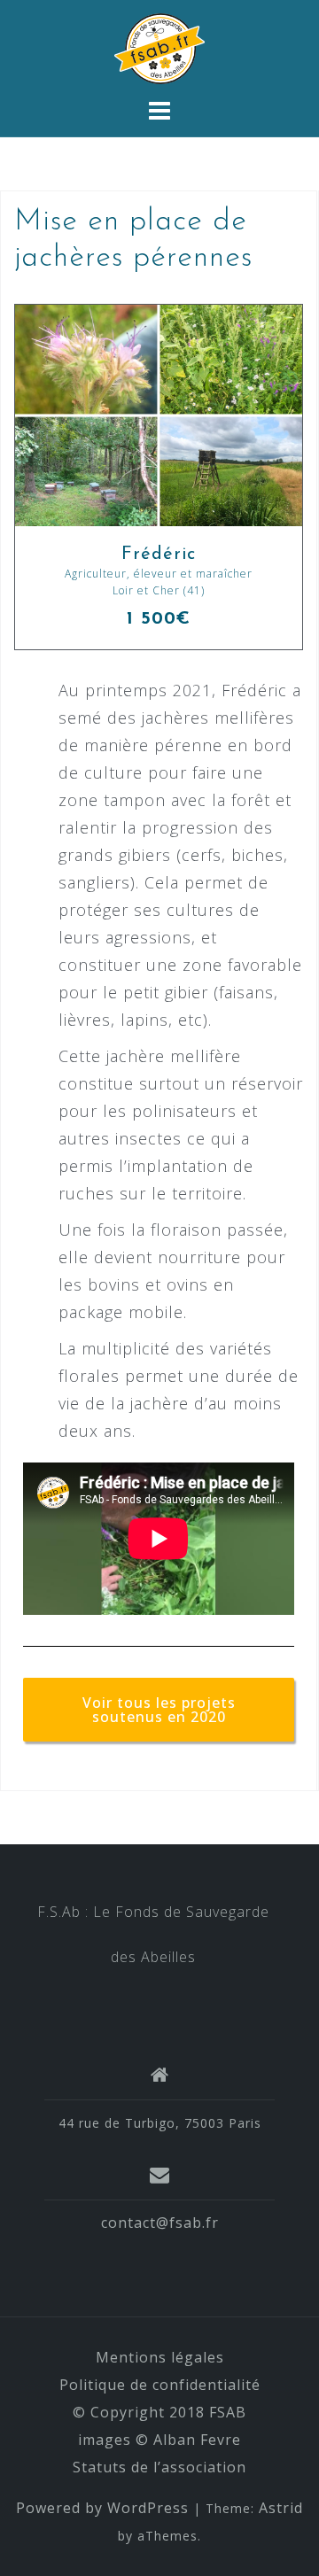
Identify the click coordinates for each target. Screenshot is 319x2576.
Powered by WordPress (102, 2508)
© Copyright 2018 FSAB (159, 2412)
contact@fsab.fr (160, 2223)
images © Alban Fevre (159, 2440)
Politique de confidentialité (160, 2385)
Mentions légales (160, 2357)
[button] (159, 1710)
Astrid (281, 2508)
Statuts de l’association (159, 2467)
